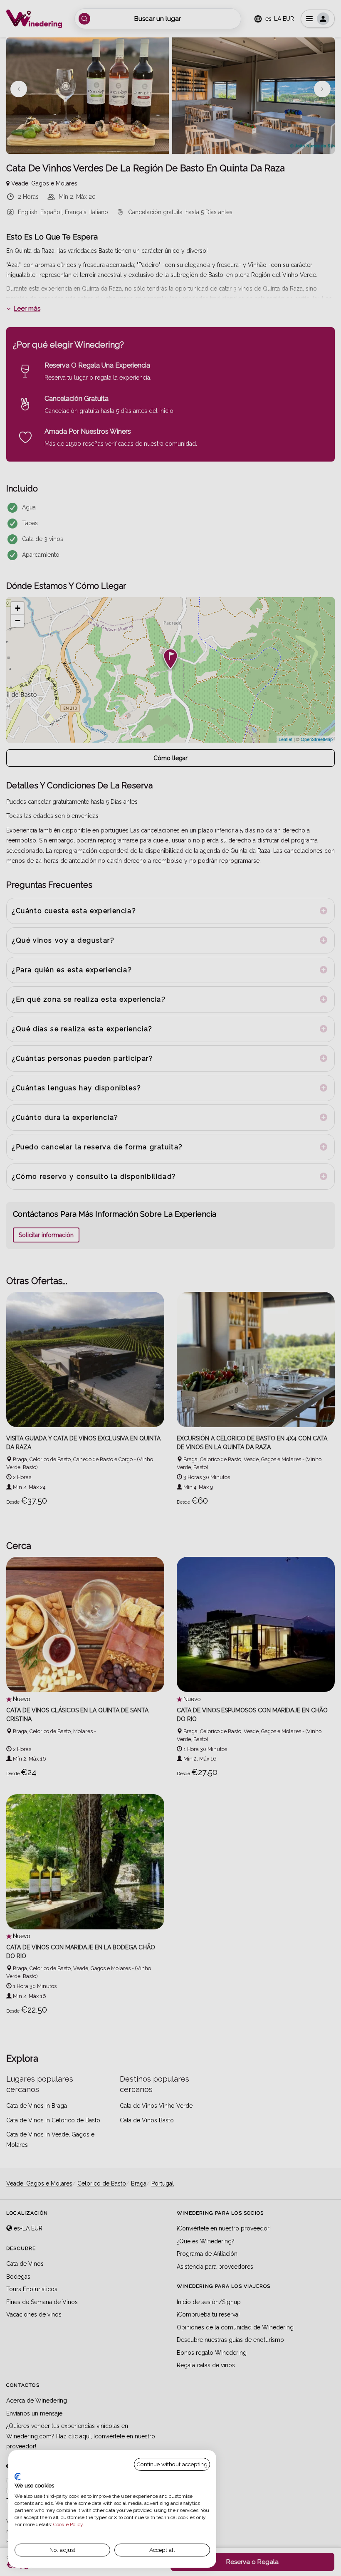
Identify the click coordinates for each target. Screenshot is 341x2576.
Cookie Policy (68, 2524)
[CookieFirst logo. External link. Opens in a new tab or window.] (18, 2477)
